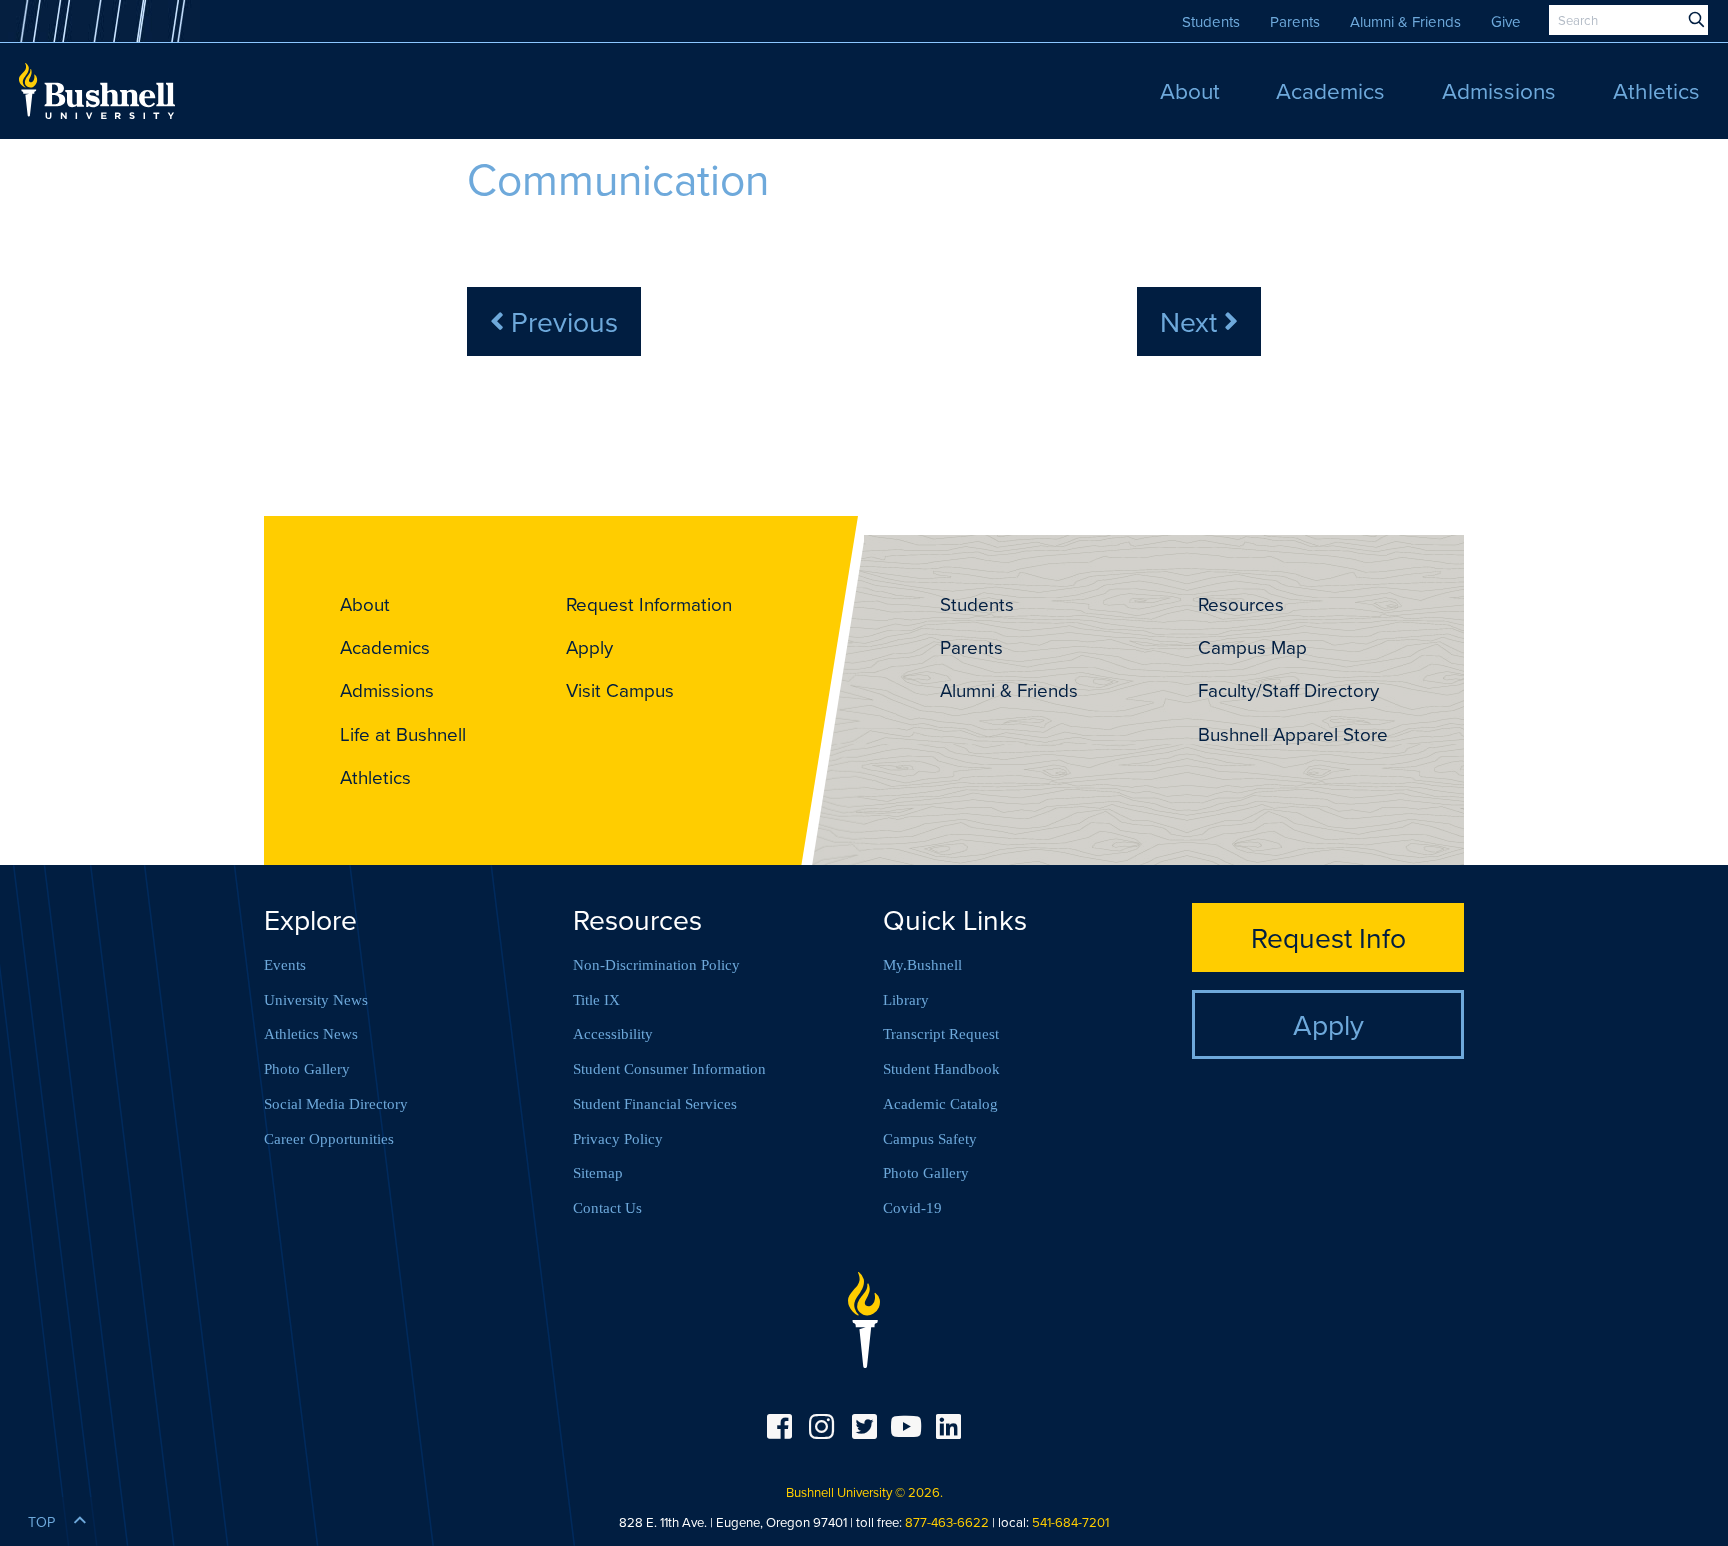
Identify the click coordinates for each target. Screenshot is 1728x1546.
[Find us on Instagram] (821, 1426)
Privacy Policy (618, 1139)
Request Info (1328, 937)
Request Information (649, 604)
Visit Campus (620, 690)
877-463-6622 (947, 1522)
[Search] (1696, 20)
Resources (1241, 604)
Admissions (387, 690)
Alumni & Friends (1405, 21)
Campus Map (1252, 647)
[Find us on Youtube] (906, 1426)
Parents (1295, 21)
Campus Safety (930, 1139)
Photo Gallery (307, 1069)
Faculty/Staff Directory (1288, 690)
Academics (385, 647)
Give (1506, 21)
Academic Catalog (940, 1104)
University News (316, 1000)
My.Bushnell (922, 965)
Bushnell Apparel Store (1293, 734)
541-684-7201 (1070, 1522)
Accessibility (613, 1034)
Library (906, 1000)
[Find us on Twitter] (864, 1426)
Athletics (375, 777)
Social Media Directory (336, 1104)
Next (1192, 321)
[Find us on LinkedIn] (949, 1426)
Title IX (596, 1000)
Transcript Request (941, 1034)
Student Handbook (941, 1069)
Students (1211, 21)
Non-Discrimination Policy (656, 965)
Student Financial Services (655, 1104)
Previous (561, 321)
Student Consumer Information (669, 1069)
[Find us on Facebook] (779, 1426)
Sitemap (598, 1173)
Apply (589, 647)
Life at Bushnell (403, 734)
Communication (618, 178)
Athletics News (311, 1034)
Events (285, 965)
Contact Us (607, 1208)
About (365, 604)
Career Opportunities (329, 1139)
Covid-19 (912, 1208)
